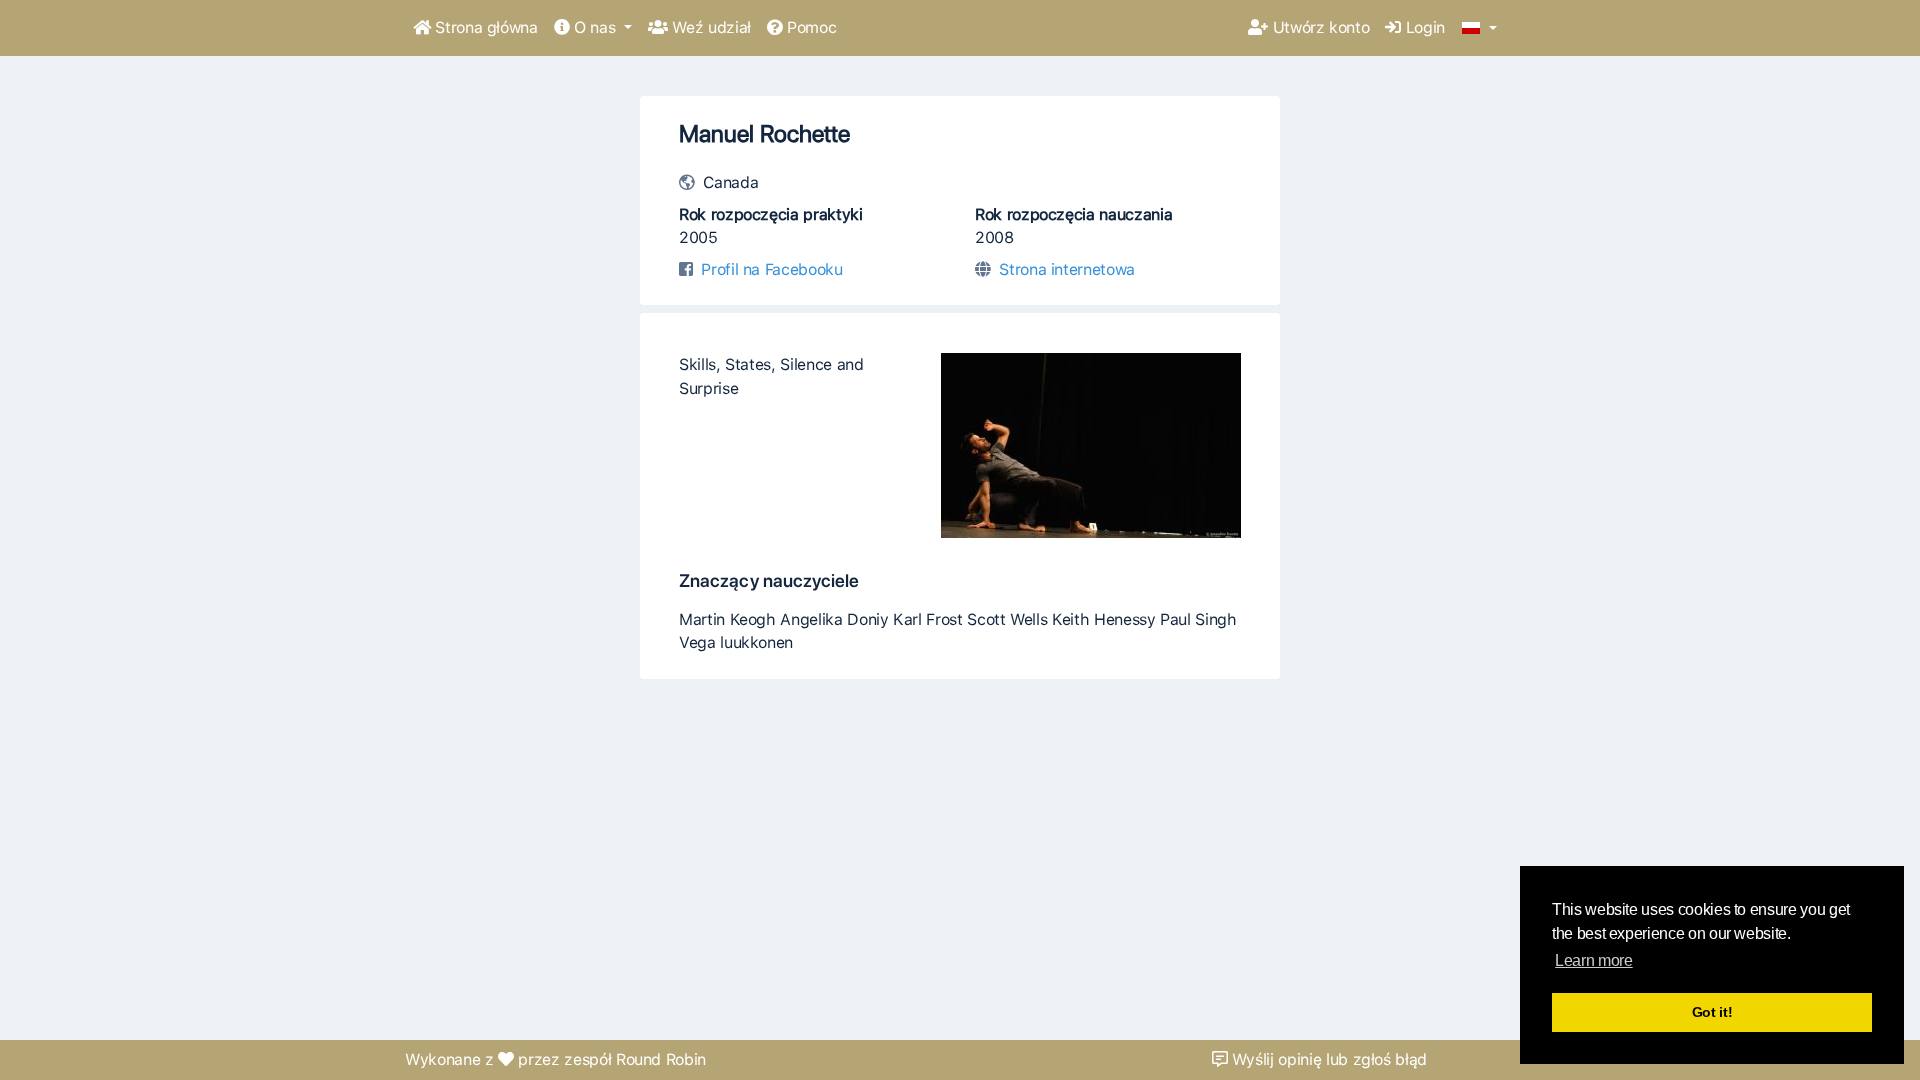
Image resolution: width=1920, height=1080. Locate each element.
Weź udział (709, 27)
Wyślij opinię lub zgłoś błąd (1327, 1059)
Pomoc (809, 27)
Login (1423, 27)
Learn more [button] (1593, 960)
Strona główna (484, 27)
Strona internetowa (1067, 269)
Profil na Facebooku (771, 269)
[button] (1479, 29)
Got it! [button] (1712, 1012)
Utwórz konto (1318, 27)
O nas (594, 27)
